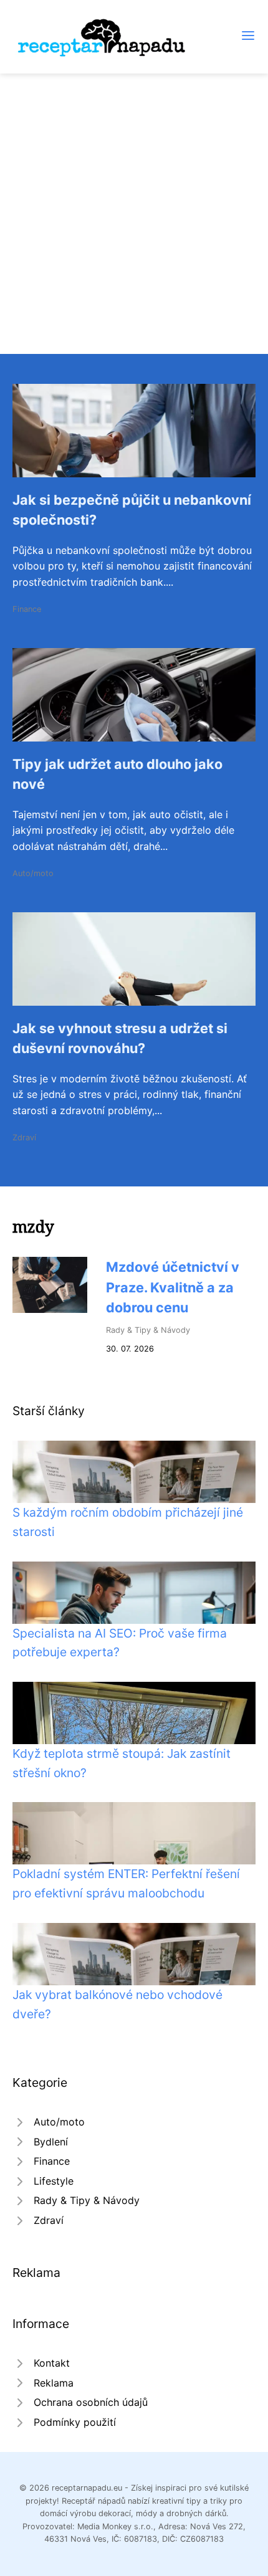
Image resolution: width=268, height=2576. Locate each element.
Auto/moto (33, 873)
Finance (27, 609)
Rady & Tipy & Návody (148, 1330)
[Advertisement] (134, 214)
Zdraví (24, 1138)
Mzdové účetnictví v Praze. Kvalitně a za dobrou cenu (173, 1287)
